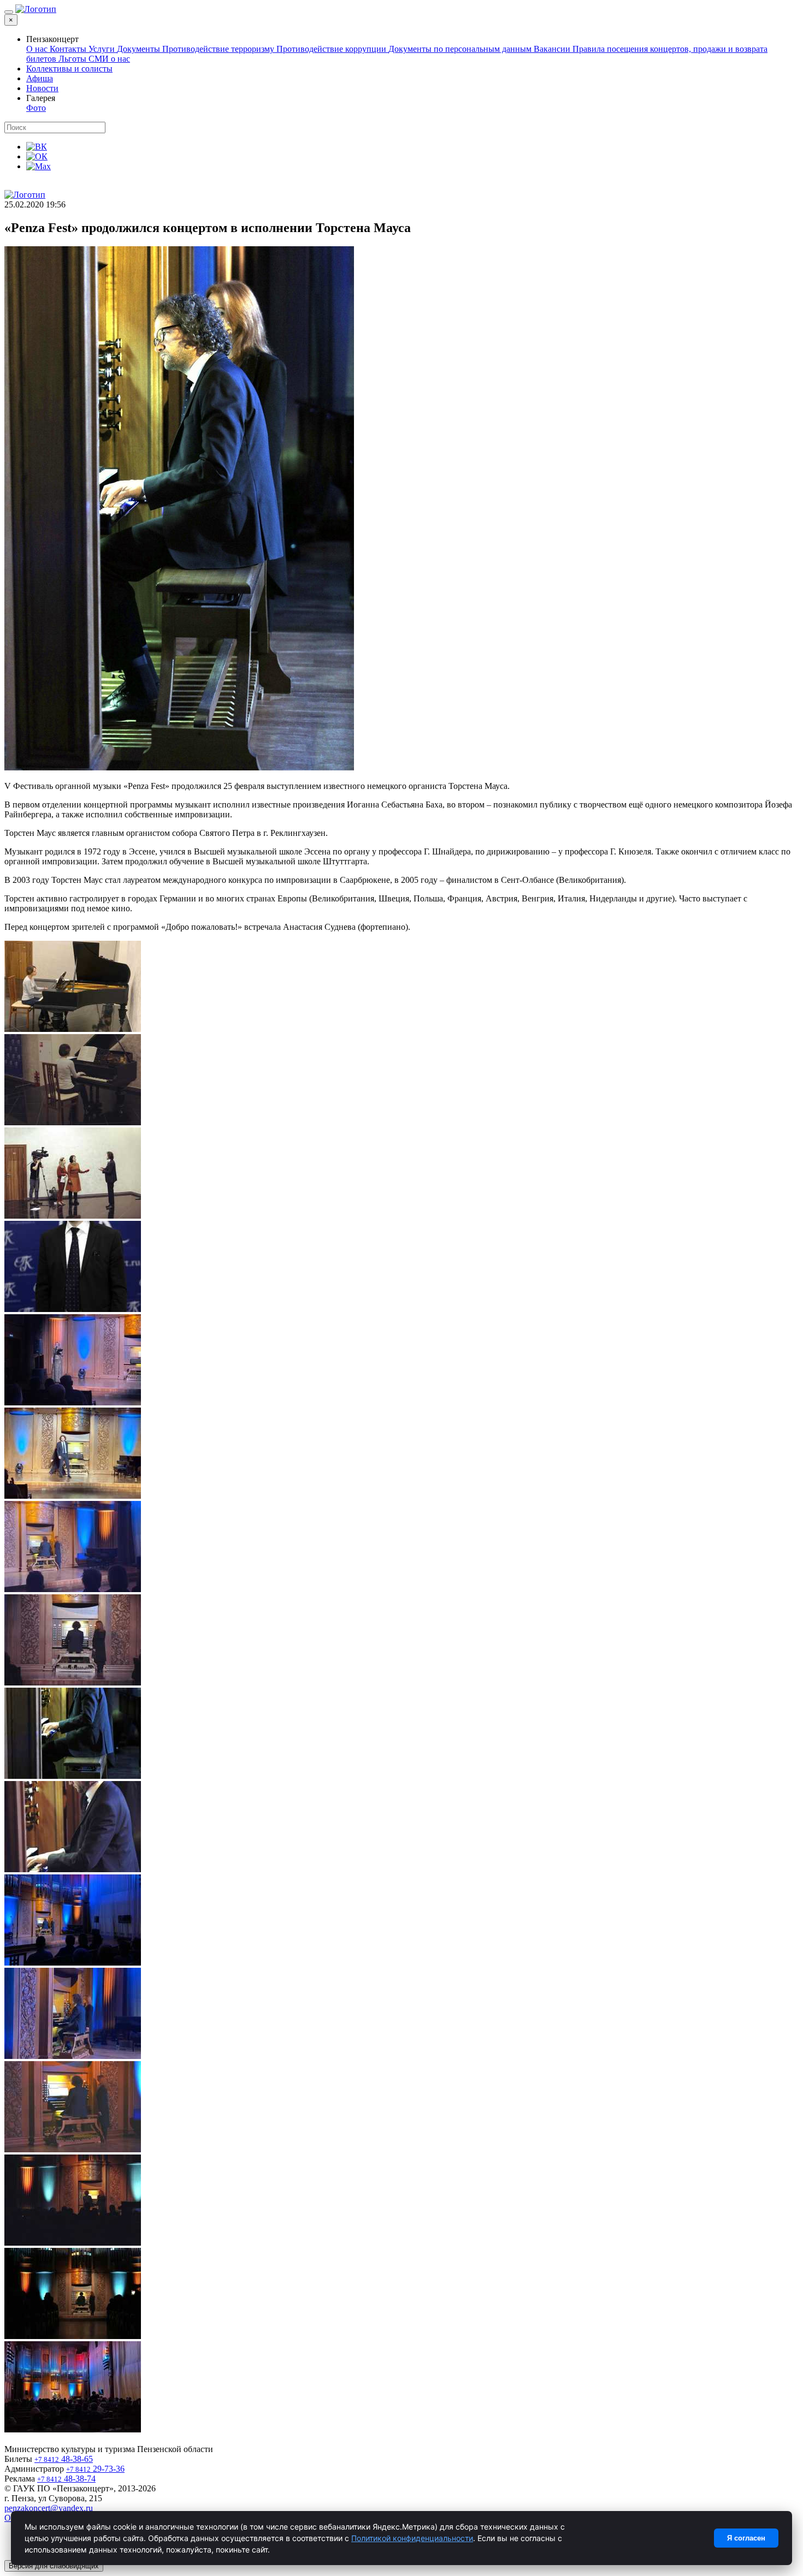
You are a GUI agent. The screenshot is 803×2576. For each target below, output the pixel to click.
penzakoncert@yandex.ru (49, 2508)
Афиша (40, 78)
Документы (140, 49)
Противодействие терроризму (219, 49)
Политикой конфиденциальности (412, 2538)
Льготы (73, 59)
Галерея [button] (41, 98)
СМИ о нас (109, 59)
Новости (42, 88)
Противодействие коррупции (332, 49)
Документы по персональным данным (461, 49)
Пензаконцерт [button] (52, 39)
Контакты (69, 49)
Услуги (103, 49)
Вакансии (553, 49)
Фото (36, 108)
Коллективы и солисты (69, 69)
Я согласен (746, 2538)
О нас (38, 49)
